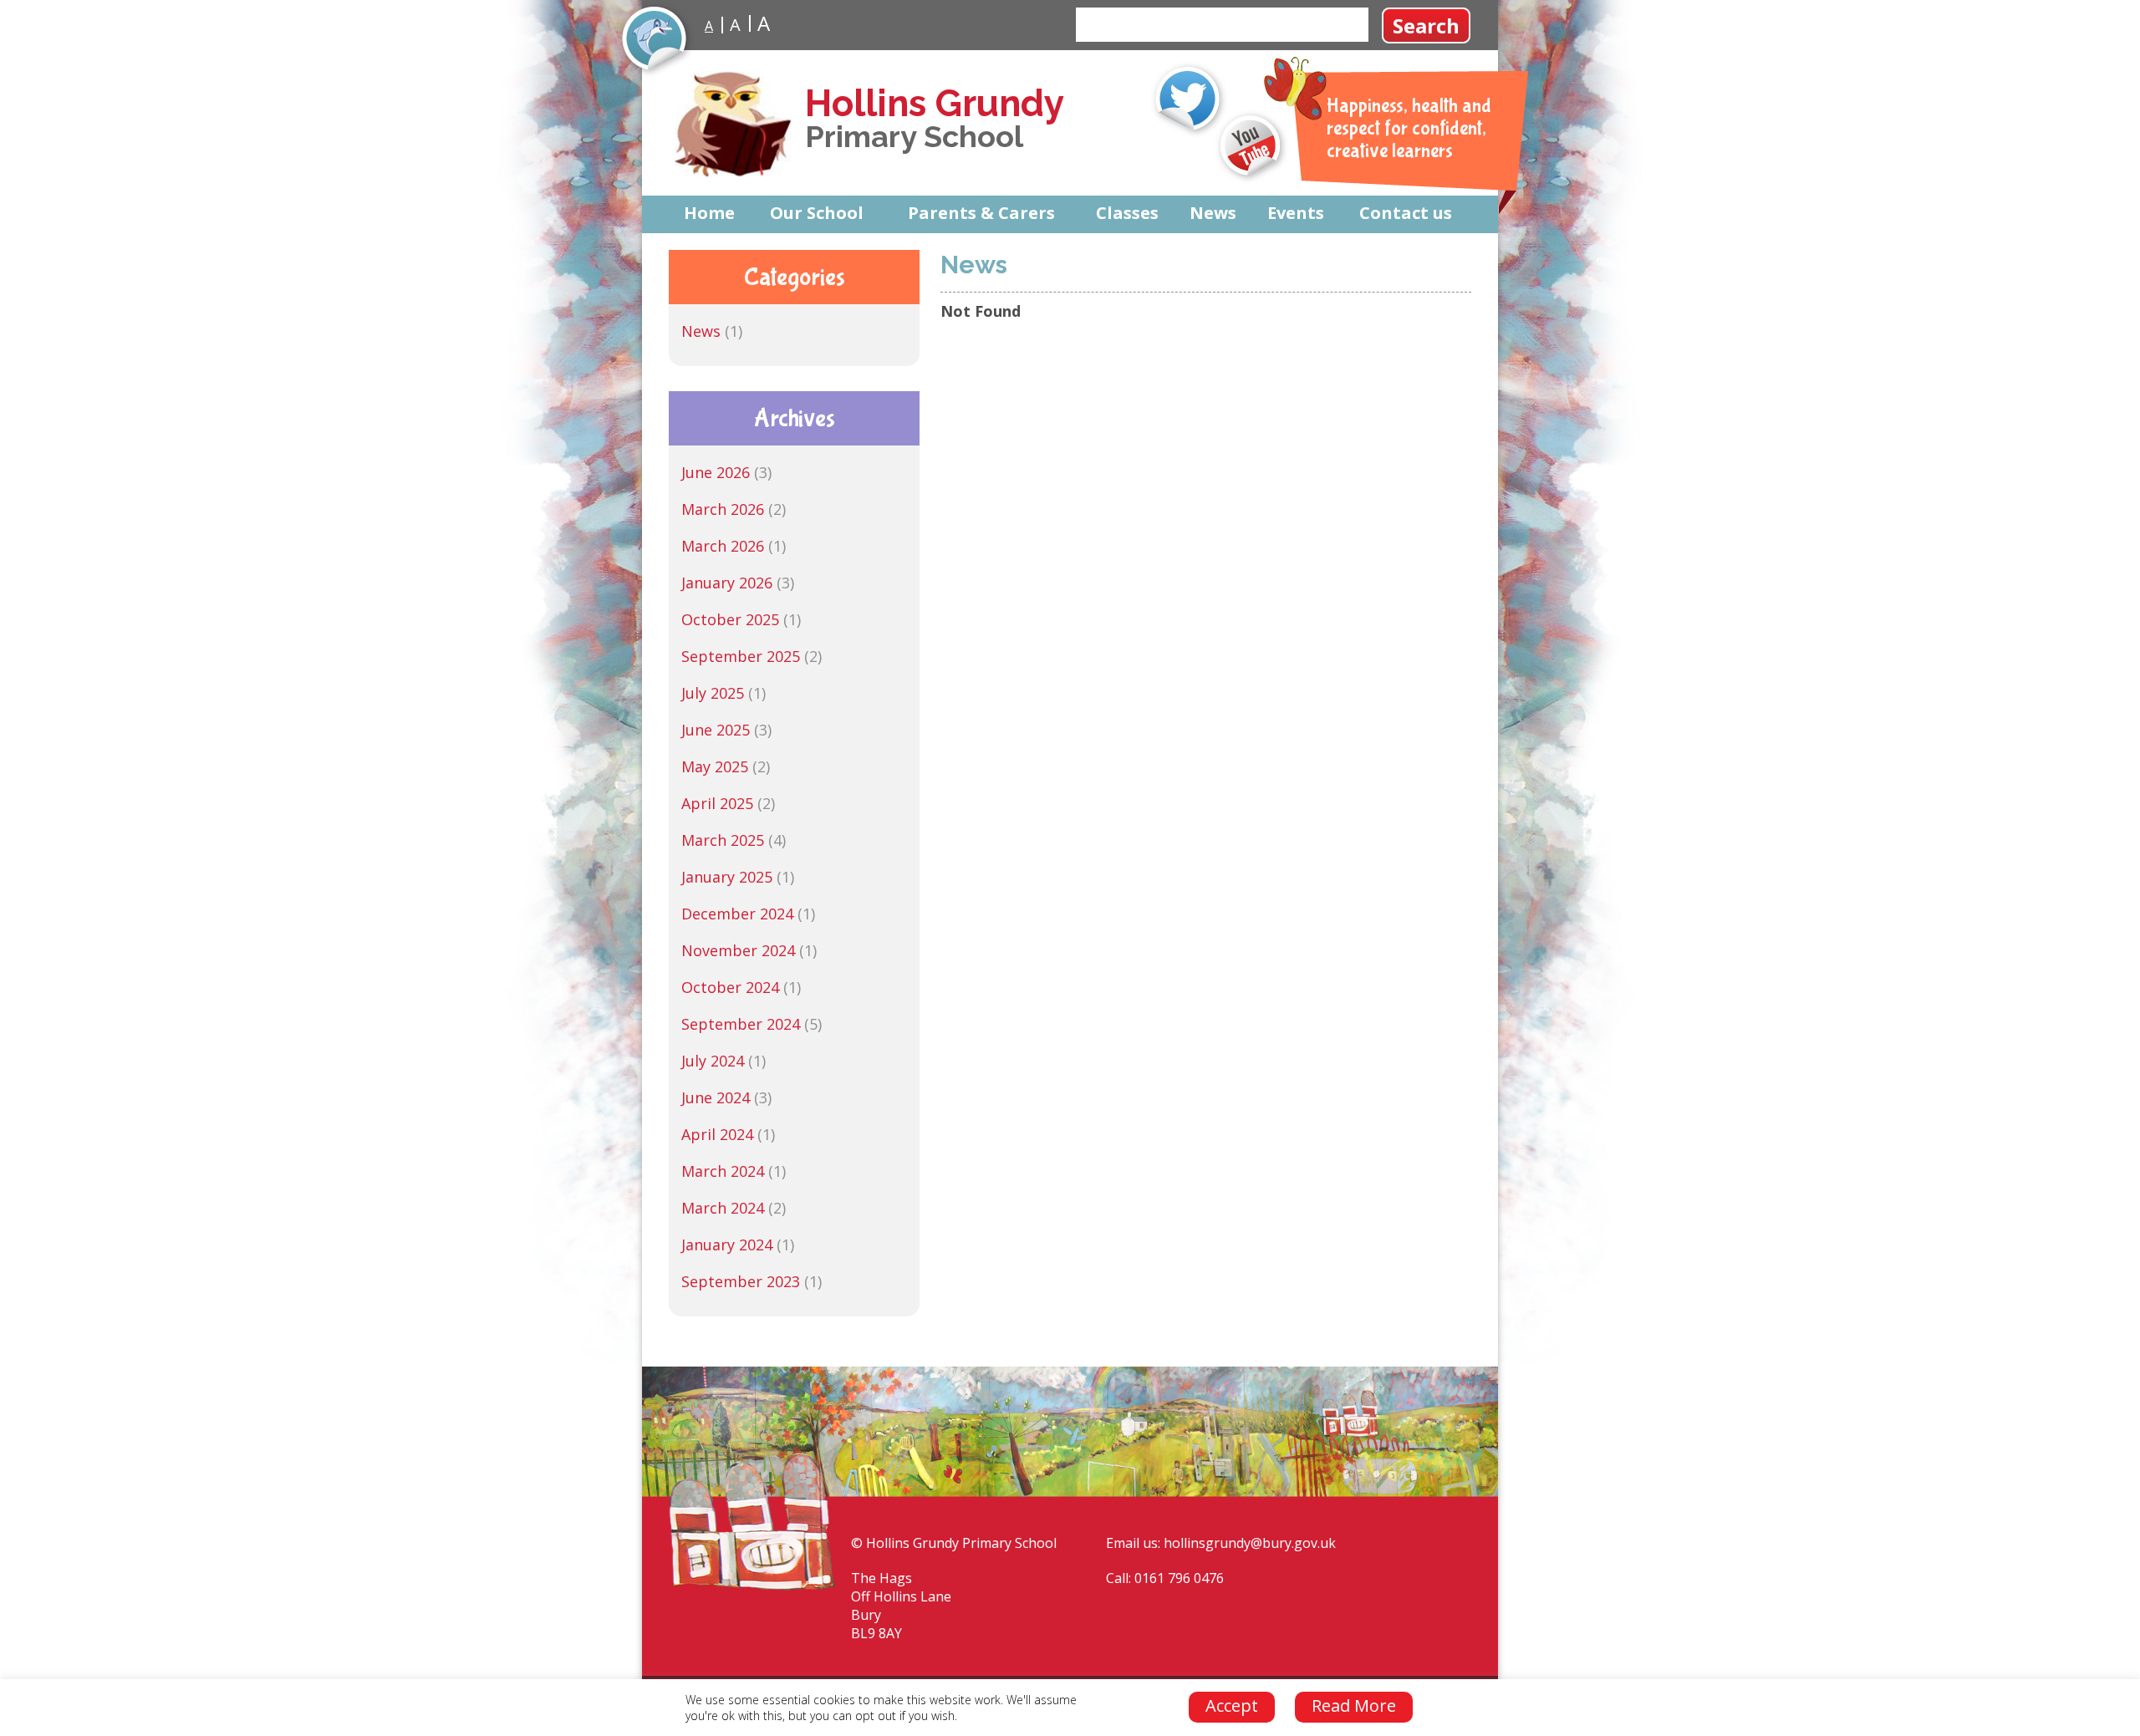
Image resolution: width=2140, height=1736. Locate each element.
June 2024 (716, 1097)
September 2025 (741, 656)
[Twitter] (1189, 99)
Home (709, 213)
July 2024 (713, 1061)
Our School (817, 213)
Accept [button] (1232, 1705)
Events (1296, 213)
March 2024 (723, 1171)
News (1213, 213)
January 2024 (727, 1245)
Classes (1127, 213)
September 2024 (741, 1024)
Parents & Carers (981, 213)
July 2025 (713, 693)
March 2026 (723, 509)
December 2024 (737, 914)
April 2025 (717, 803)
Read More (1354, 1705)
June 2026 (716, 472)
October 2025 (730, 619)
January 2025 (727, 877)
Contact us (1406, 213)
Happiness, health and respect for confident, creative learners (1409, 128)
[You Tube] (1252, 147)
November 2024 (738, 950)
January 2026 (727, 583)
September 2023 (741, 1281)
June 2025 (716, 730)
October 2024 (730, 987)
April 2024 (717, 1134)
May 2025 (715, 766)
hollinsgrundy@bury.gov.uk (1250, 1543)
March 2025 (723, 840)
